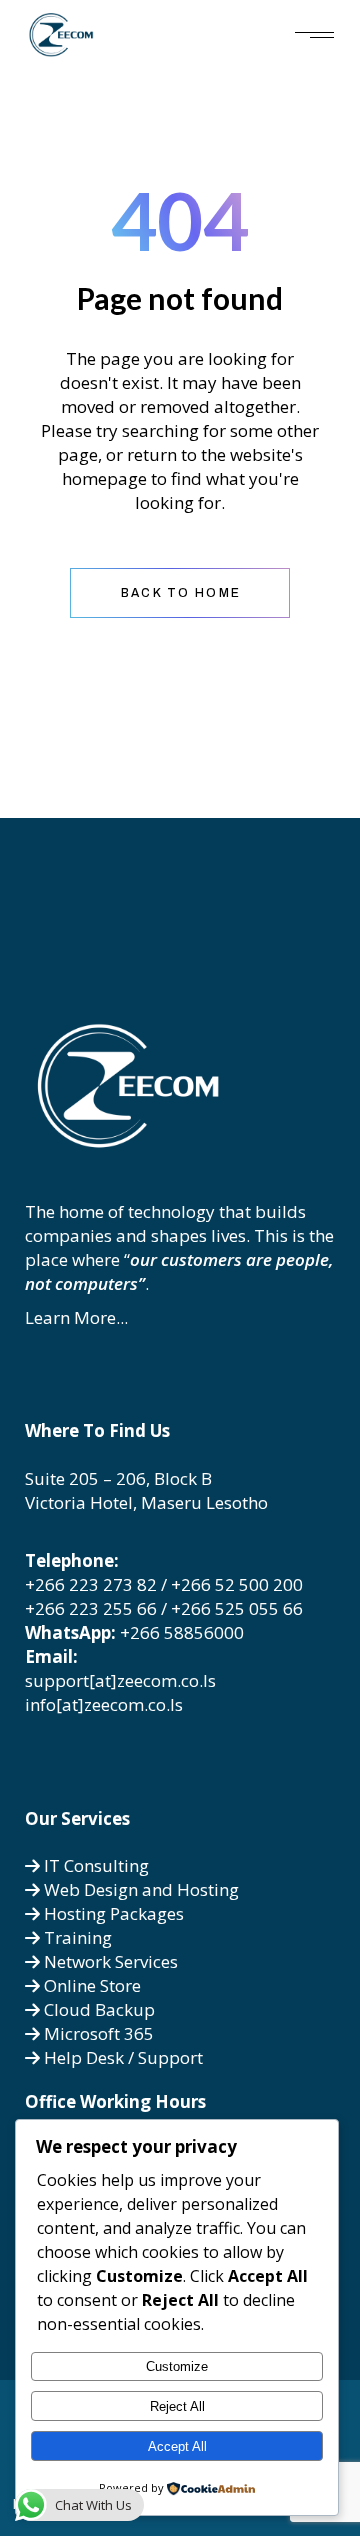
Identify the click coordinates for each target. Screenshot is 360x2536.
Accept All (177, 2446)
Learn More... (76, 1317)
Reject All (177, 2406)
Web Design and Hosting (139, 1889)
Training (76, 1937)
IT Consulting (94, 1865)
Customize (177, 2366)
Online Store (90, 1985)
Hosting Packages (112, 1913)
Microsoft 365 (97, 2033)
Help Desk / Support (121, 2057)
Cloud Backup (97, 2009)
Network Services (109, 1961)
